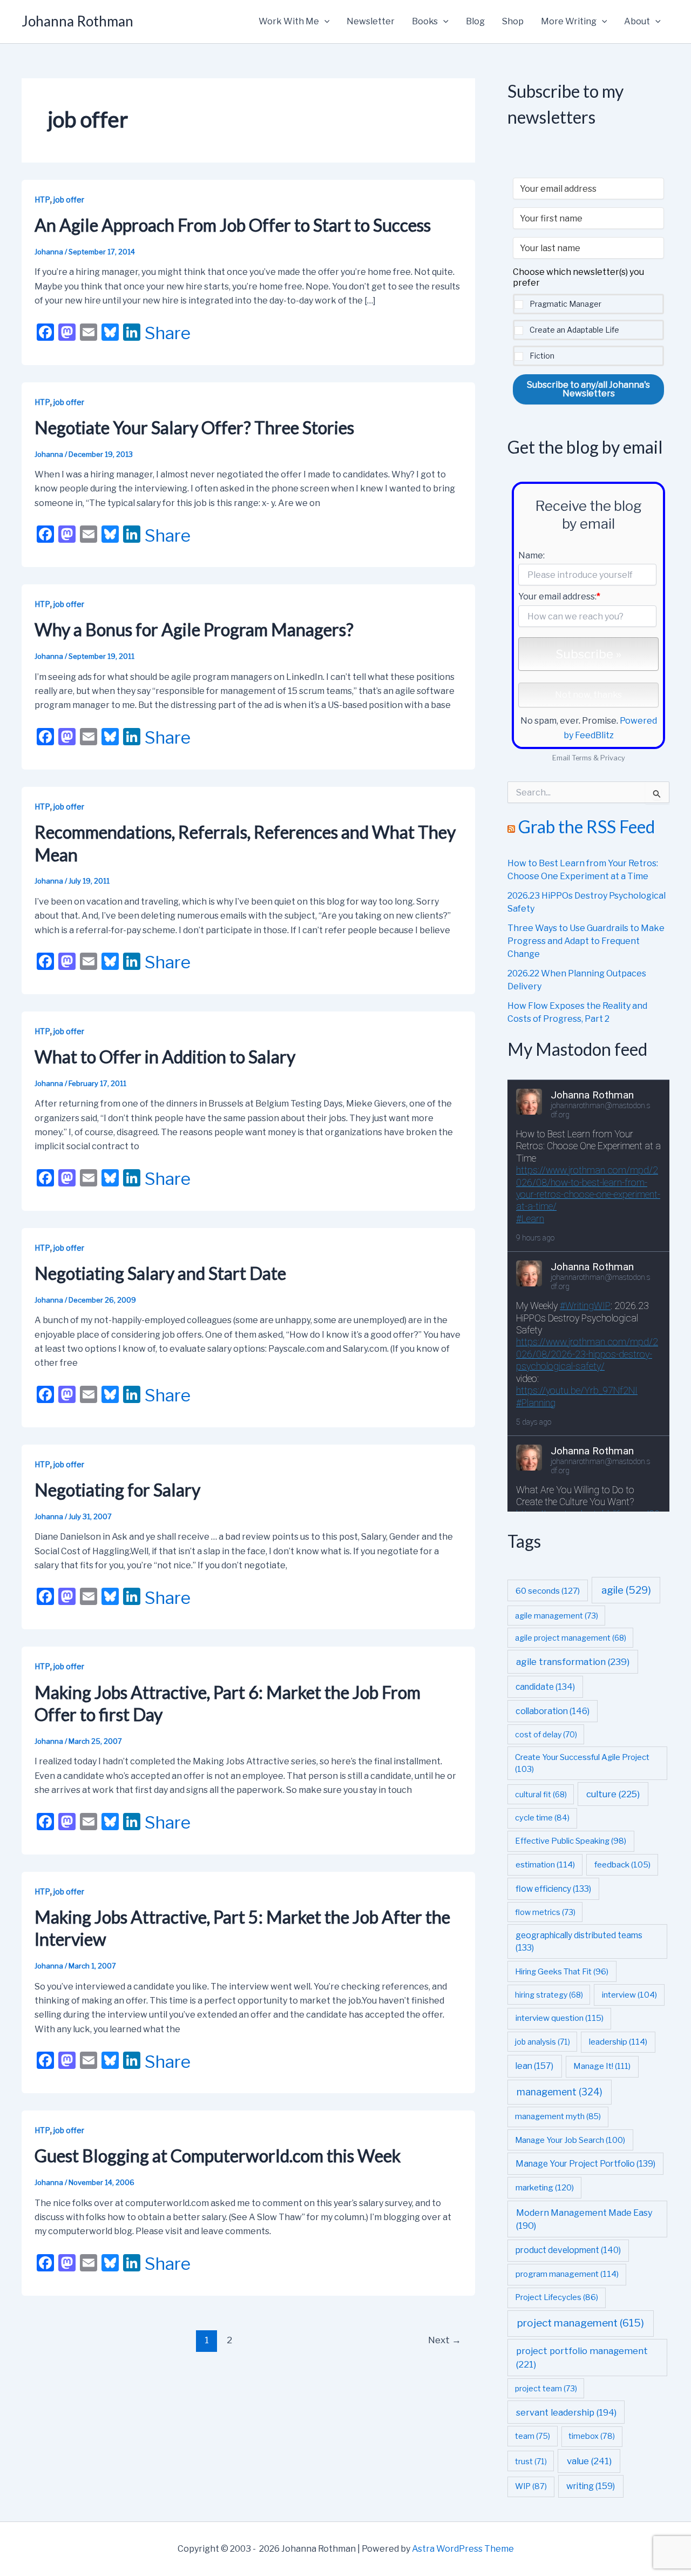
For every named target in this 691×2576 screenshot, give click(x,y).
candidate (545, 1687)
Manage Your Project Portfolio (585, 2164)
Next (445, 2340)
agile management (557, 1616)
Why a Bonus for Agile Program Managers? (194, 629)
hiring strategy (549, 1995)
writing (591, 2486)
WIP (531, 2486)
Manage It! (602, 2066)
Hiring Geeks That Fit (562, 1972)
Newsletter (371, 21)
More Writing (569, 21)
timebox (592, 2436)
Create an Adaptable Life (574, 330)
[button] (324, 22)
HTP (42, 200)
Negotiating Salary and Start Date (160, 1273)
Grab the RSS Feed (587, 827)
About (637, 21)
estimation (545, 1864)
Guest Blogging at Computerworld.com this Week (218, 2156)
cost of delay (546, 1734)
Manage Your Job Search (570, 2140)
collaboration (553, 1711)
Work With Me (289, 21)
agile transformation (573, 1662)
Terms (582, 758)
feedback (622, 1865)
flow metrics (545, 1912)
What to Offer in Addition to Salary (165, 1057)
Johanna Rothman (77, 21)
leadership (618, 2042)
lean (534, 2066)
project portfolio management (582, 2358)
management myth (558, 2116)
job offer (69, 200)
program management (567, 2274)
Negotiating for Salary (117, 1490)
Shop (513, 21)
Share (168, 333)
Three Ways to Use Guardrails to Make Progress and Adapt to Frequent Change (586, 941)
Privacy (613, 758)
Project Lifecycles (557, 2297)
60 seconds (548, 1591)
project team (546, 2388)
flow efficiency (553, 1889)
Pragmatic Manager (565, 304)
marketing (545, 2187)
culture (613, 1794)
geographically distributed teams (579, 1941)
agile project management (571, 1638)
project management (581, 2323)
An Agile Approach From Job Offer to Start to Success (233, 225)
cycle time (542, 1818)
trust (531, 2461)
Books (425, 21)
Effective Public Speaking (571, 1841)
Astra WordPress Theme (463, 2549)
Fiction (542, 356)
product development (568, 2250)
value (589, 2461)
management (560, 2092)
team (533, 2436)
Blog (475, 21)
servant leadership (566, 2412)
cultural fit (541, 1794)
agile (626, 1590)
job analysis (543, 2042)
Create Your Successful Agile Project (582, 1763)
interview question (560, 2018)
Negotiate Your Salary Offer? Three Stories (194, 427)
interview (629, 1995)
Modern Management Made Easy (584, 2219)
